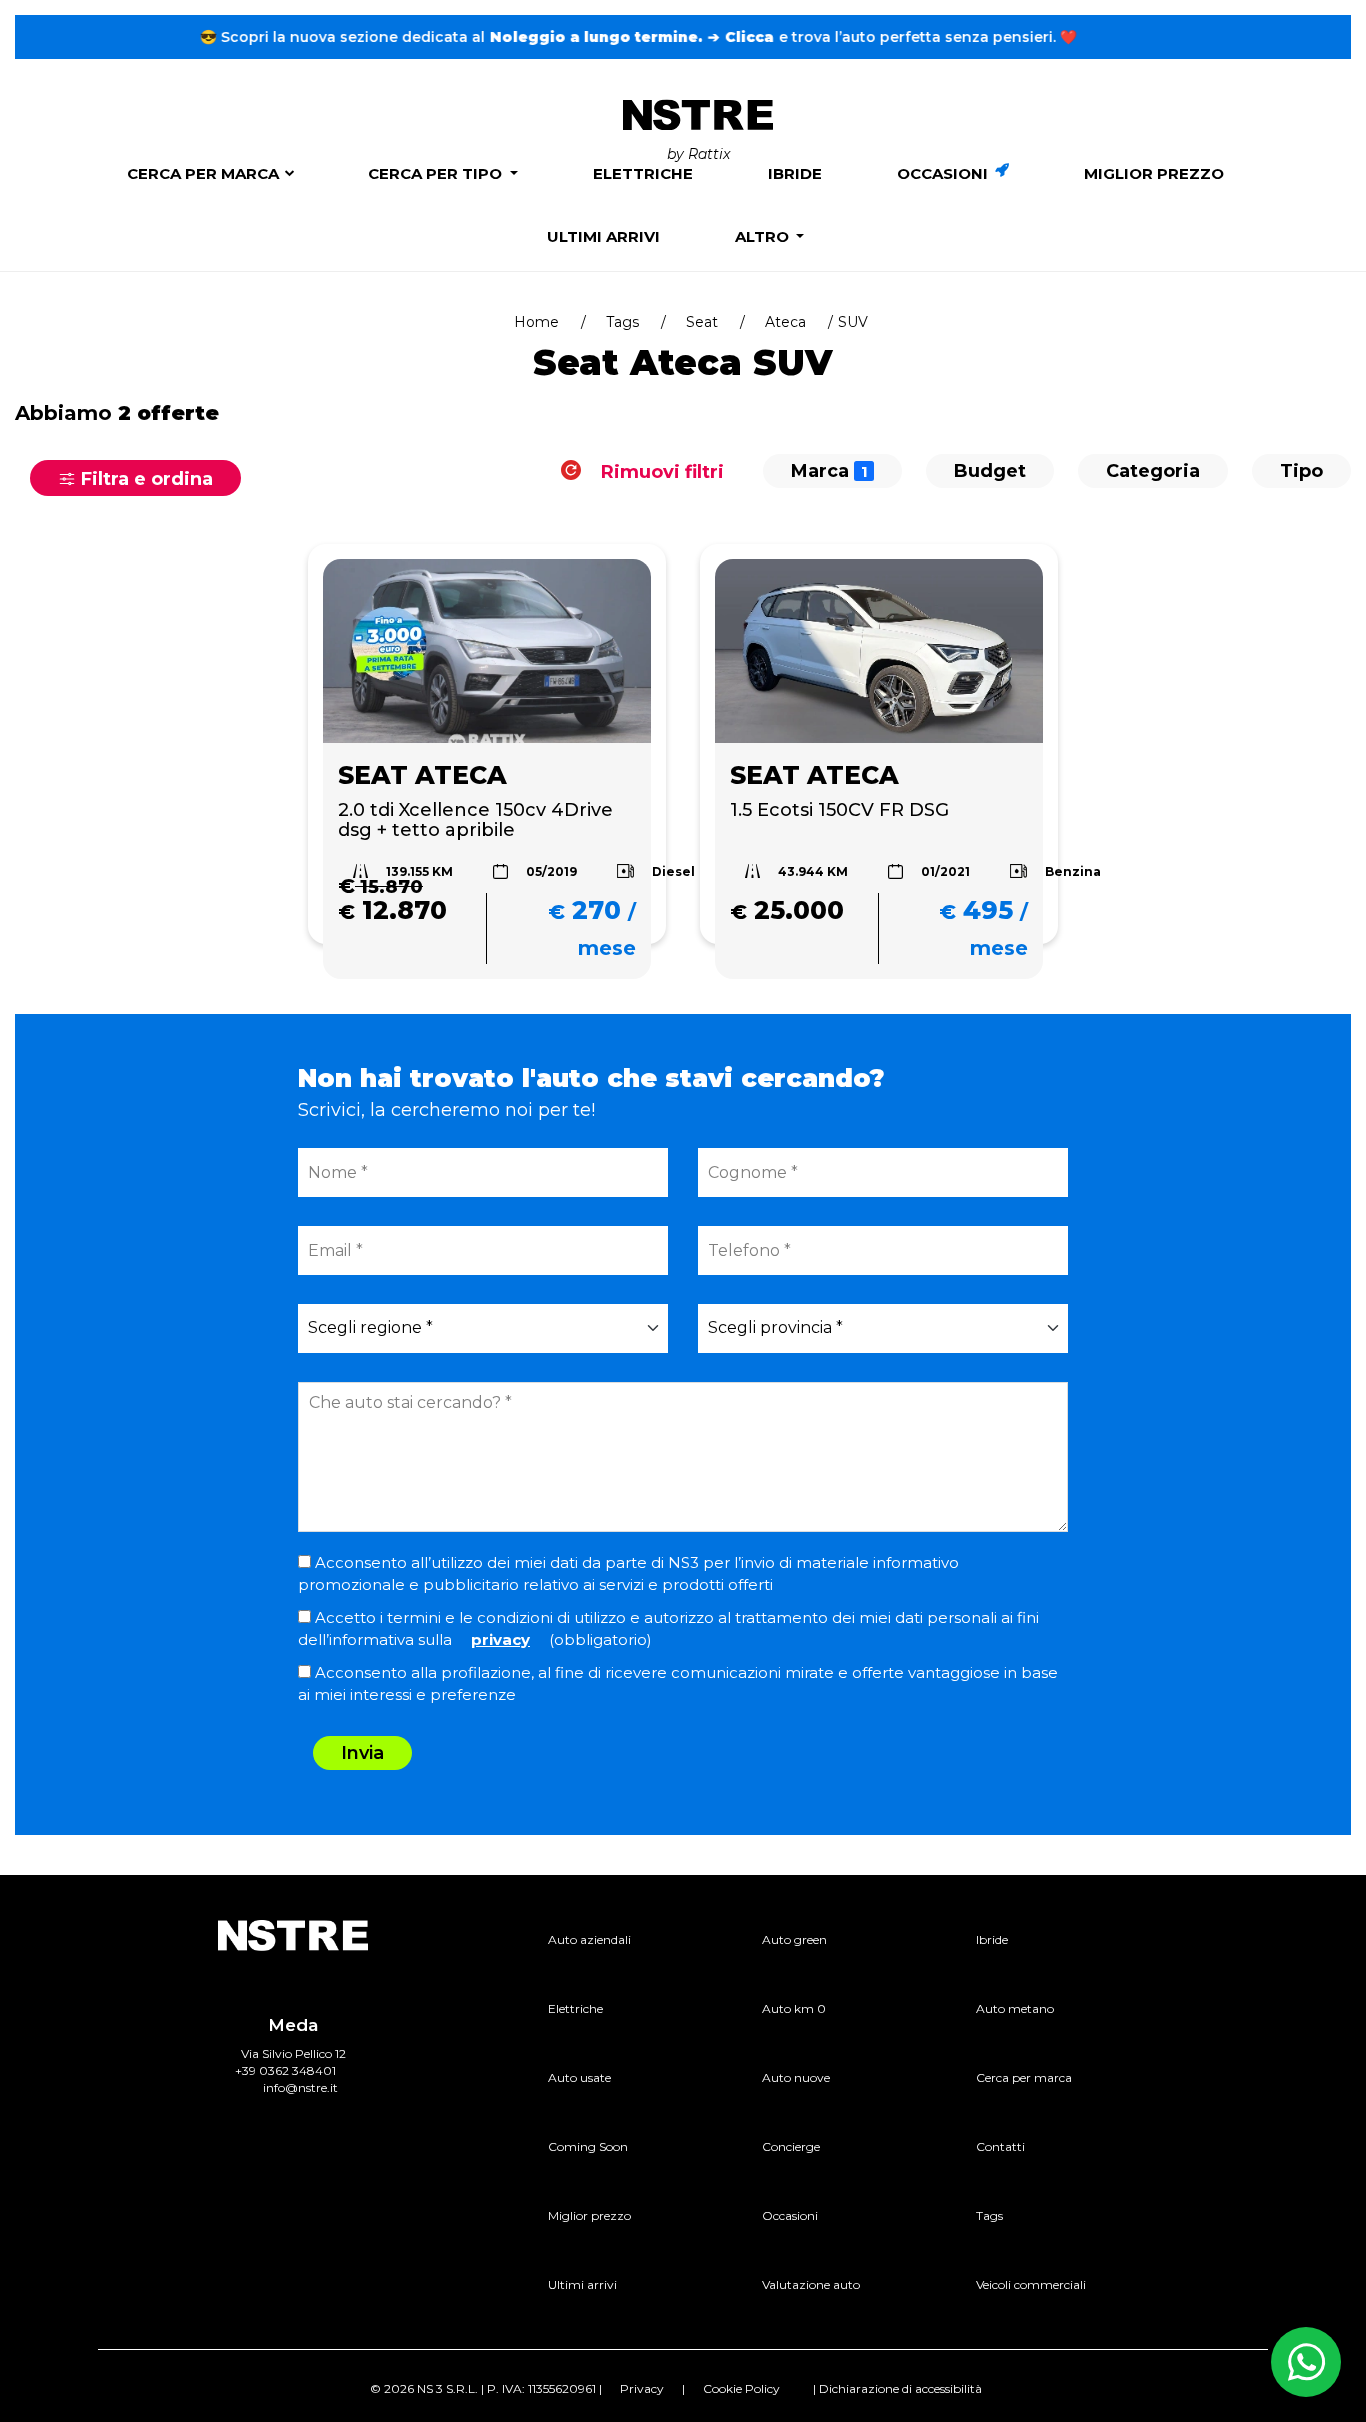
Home (536, 322)
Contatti (1000, 2146)
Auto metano (1015, 2008)
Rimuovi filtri (660, 471)
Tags (622, 322)
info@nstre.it (300, 2087)
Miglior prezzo (1154, 173)
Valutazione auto (811, 2284)
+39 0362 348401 (285, 2070)
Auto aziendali (589, 1939)
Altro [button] (764, 236)
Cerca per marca (203, 173)
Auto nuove (796, 2077)
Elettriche (643, 173)
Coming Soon (588, 2146)
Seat (702, 322)
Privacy (642, 2388)
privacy (500, 1639)
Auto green (794, 1939)
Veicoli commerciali (1031, 2284)
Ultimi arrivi (603, 236)
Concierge (791, 2146)
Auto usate (579, 2077)
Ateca (785, 322)
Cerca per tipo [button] (437, 173)
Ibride (795, 173)
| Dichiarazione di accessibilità (897, 2388)
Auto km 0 (794, 2008)
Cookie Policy (741, 2388)
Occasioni (944, 173)
